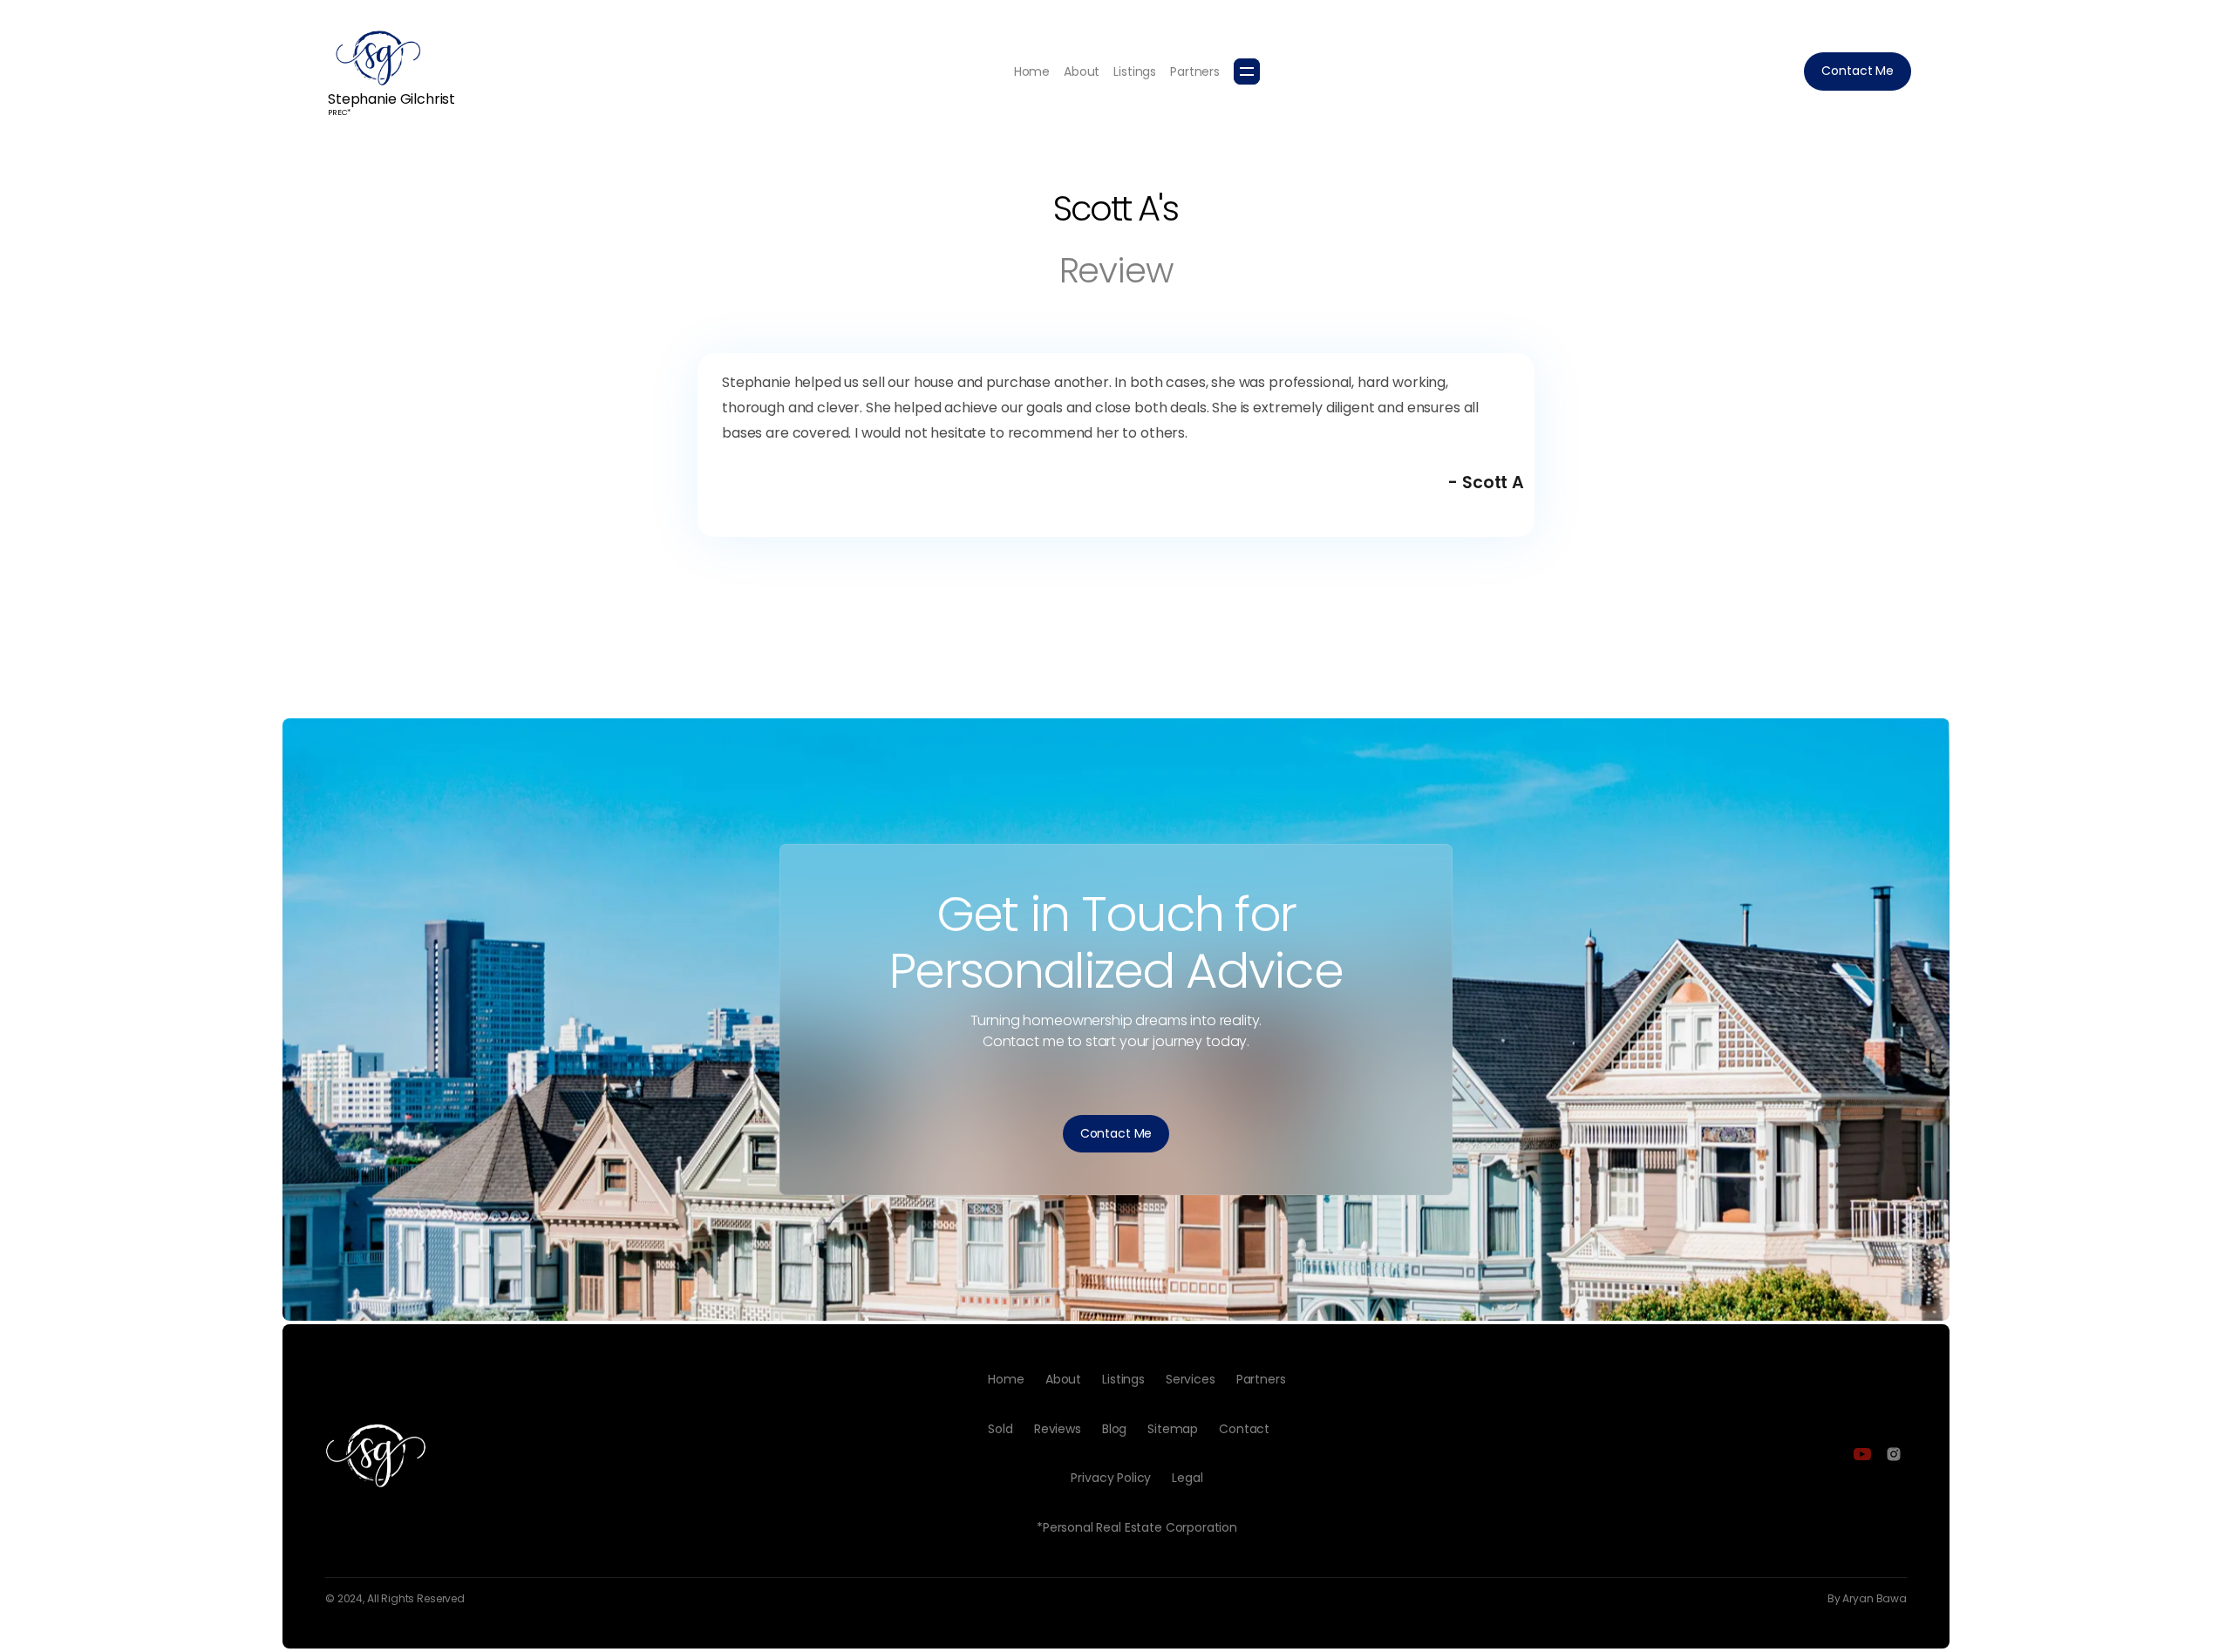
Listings (1135, 71)
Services (1191, 1379)
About (1082, 71)
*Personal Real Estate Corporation (1137, 1527)
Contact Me (1858, 71)
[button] (1247, 71)
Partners (1195, 71)
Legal (1187, 1478)
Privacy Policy (1111, 1478)
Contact (1244, 1429)
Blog (1114, 1429)
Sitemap (1173, 1429)
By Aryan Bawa (1867, 1599)
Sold (1000, 1429)
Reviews (1058, 1429)
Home (1032, 71)
